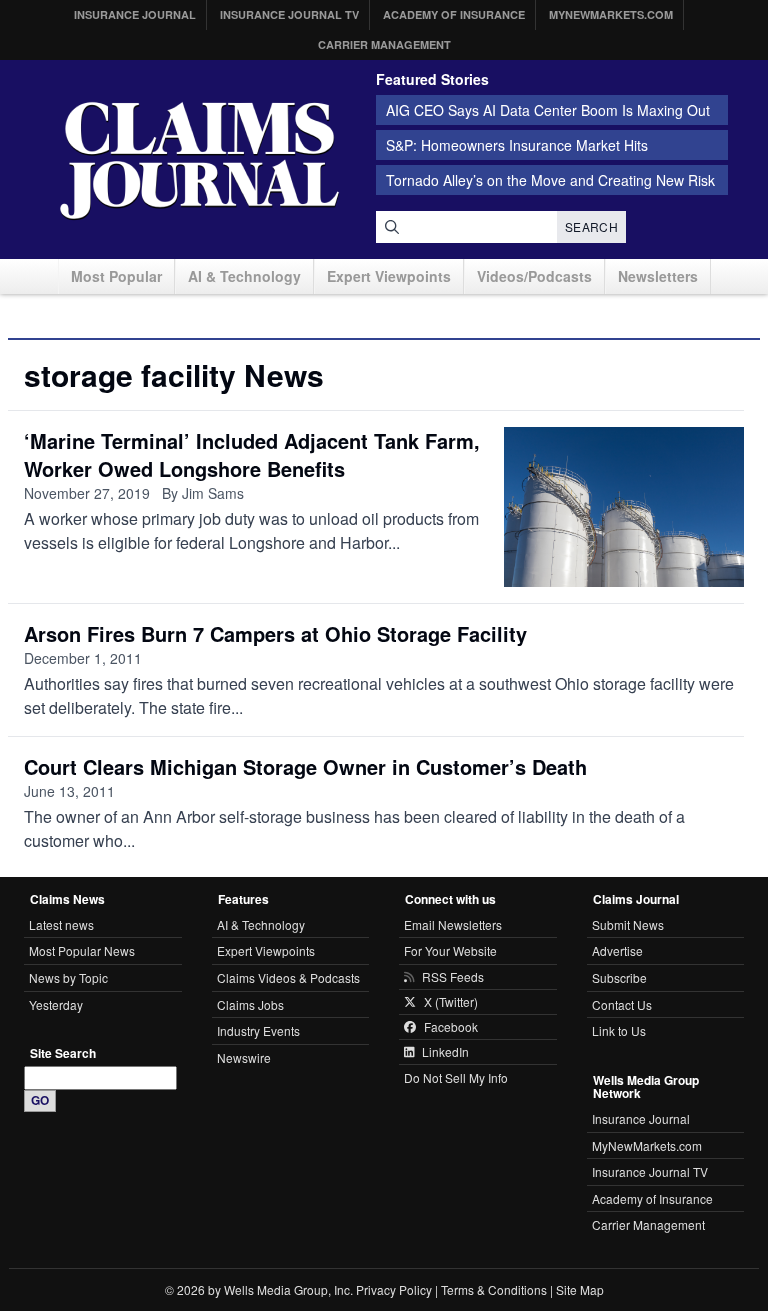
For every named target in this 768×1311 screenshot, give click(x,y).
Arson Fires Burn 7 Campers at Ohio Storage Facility (275, 633)
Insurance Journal (135, 14)
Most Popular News (82, 950)
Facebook (451, 1027)
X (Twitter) (451, 1002)
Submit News (628, 924)
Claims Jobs (250, 1004)
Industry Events (258, 1030)
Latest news (61, 924)
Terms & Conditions (494, 1289)
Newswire (244, 1057)
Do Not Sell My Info (456, 1077)
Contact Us (622, 1004)
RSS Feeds (453, 977)
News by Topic (68, 977)
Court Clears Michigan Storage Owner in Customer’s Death (305, 766)
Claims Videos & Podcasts (288, 977)
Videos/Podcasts (534, 276)
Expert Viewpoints (389, 276)
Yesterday (56, 1004)
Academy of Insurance (454, 14)
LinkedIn (445, 1052)
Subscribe (619, 977)
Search (591, 226)
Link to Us (619, 1030)
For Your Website (450, 950)
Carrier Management (384, 44)
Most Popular (116, 276)
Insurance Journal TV (289, 14)
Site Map (580, 1289)
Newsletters (658, 276)
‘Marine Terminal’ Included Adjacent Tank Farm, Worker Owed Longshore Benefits (252, 454)
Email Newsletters (453, 924)
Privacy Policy (394, 1289)
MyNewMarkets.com (611, 14)
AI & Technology (244, 276)
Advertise (617, 950)
